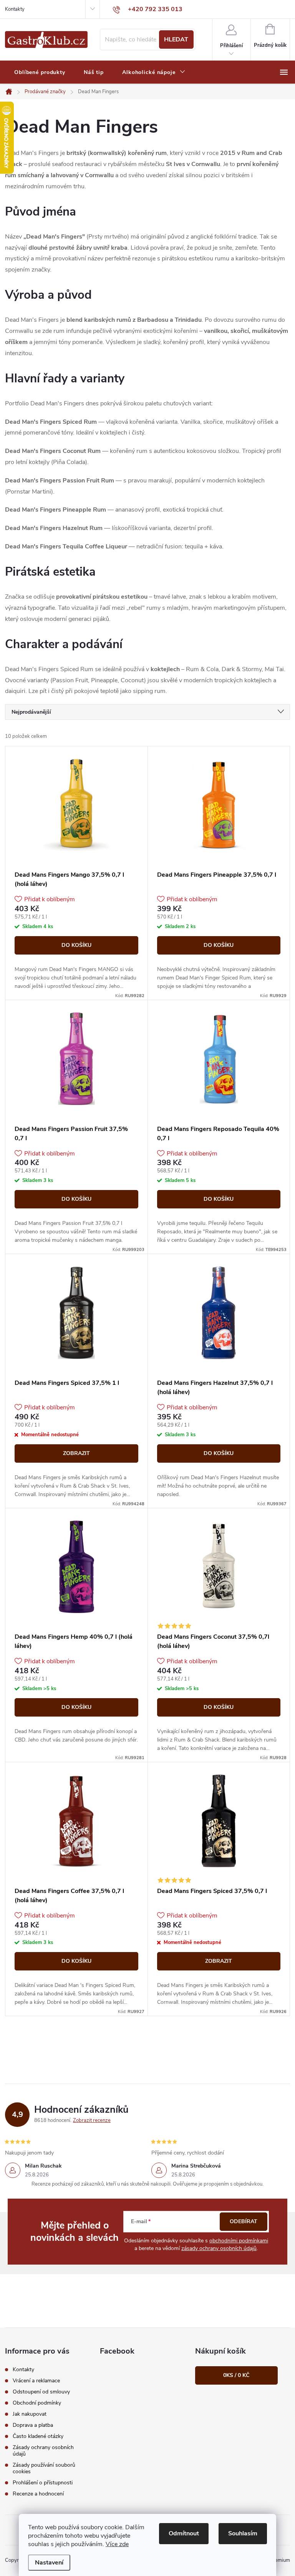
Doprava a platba (33, 2425)
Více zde (117, 2544)
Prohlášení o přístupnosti (43, 2483)
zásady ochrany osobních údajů (219, 2248)
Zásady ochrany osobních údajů (43, 2451)
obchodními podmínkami (239, 2241)
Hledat (176, 40)
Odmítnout (184, 2533)
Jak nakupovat (30, 2414)
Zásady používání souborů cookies (44, 2468)
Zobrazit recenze (92, 2120)
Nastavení (49, 2563)
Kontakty (15, 9)
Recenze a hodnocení (38, 2494)
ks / (236, 2375)
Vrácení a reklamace (36, 2381)
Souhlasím (243, 2533)
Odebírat (244, 2221)
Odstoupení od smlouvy (41, 2392)
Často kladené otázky (38, 2436)
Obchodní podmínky (37, 2403)
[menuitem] (40, 72)
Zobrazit (76, 1453)
